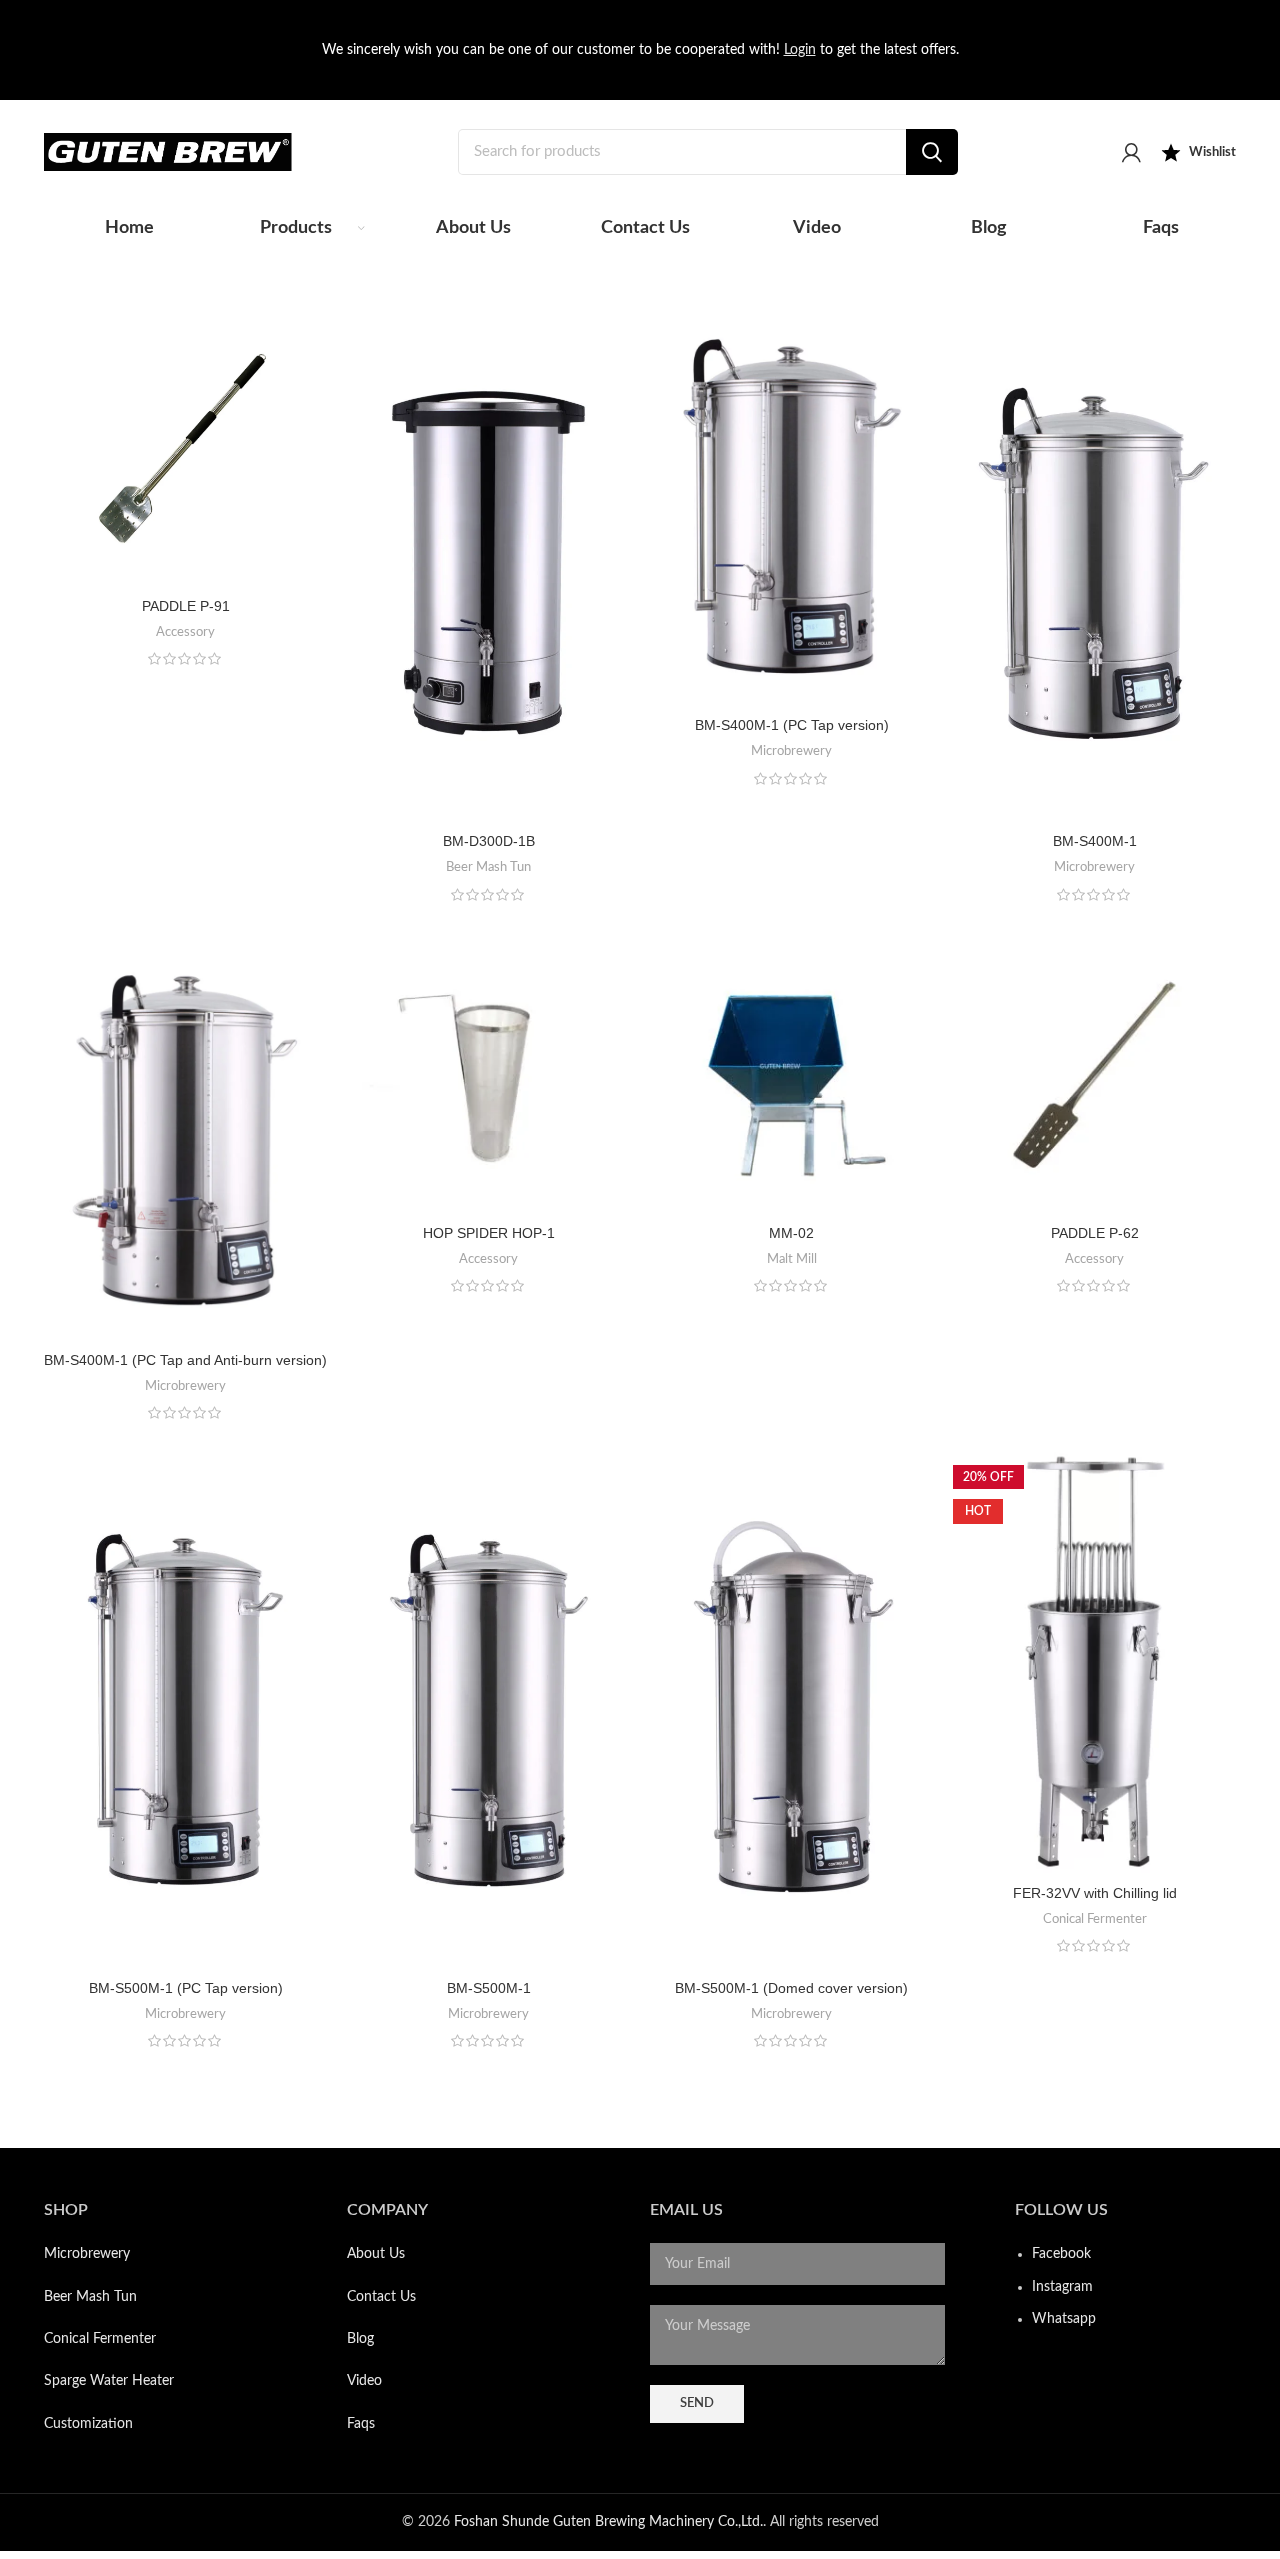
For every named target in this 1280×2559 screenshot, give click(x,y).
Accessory (185, 632)
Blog (360, 2339)
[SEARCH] (932, 152)
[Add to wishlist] (312, 381)
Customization (88, 2424)
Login (800, 50)
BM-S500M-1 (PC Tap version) (186, 1988)
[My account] (1131, 152)
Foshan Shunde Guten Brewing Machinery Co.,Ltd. (608, 2522)
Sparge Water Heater (109, 2381)
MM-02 (791, 1233)
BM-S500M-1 (489, 1988)
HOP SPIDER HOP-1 (489, 1233)
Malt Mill (792, 1259)
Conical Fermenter (1095, 1919)
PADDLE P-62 (1095, 1233)
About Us (376, 2254)
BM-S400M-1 (1095, 841)
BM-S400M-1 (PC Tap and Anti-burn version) (185, 1360)
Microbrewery (791, 751)
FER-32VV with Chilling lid (1095, 1893)
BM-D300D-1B (489, 841)
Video (364, 2381)
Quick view (312, 336)
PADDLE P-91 (186, 606)
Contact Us (381, 2297)
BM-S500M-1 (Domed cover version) (791, 1988)
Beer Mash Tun (488, 867)
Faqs (361, 2424)
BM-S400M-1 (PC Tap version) (792, 725)
